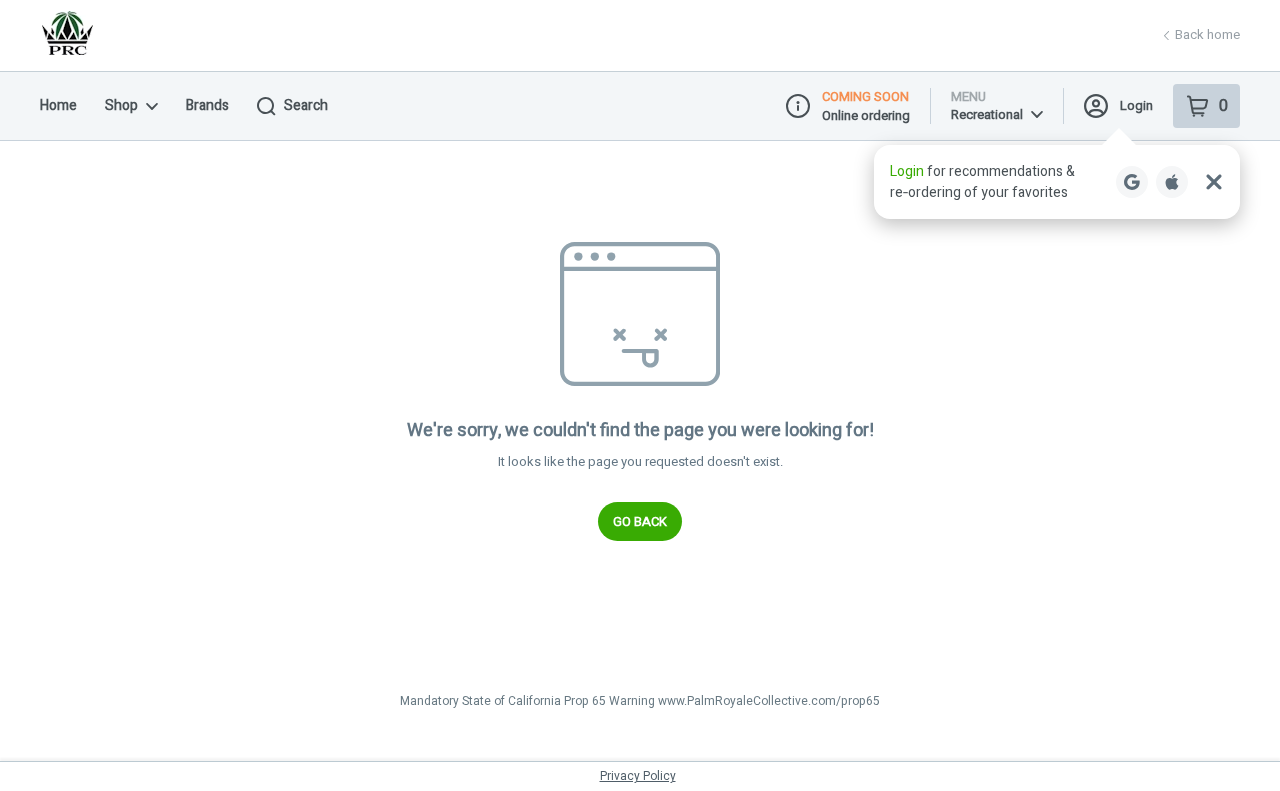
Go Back (640, 521)
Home (58, 105)
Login (1136, 105)
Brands (207, 105)
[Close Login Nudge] (1214, 182)
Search (306, 105)
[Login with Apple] (1172, 182)
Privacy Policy (638, 776)
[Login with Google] (1132, 182)
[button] (1057, 182)
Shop (121, 105)
